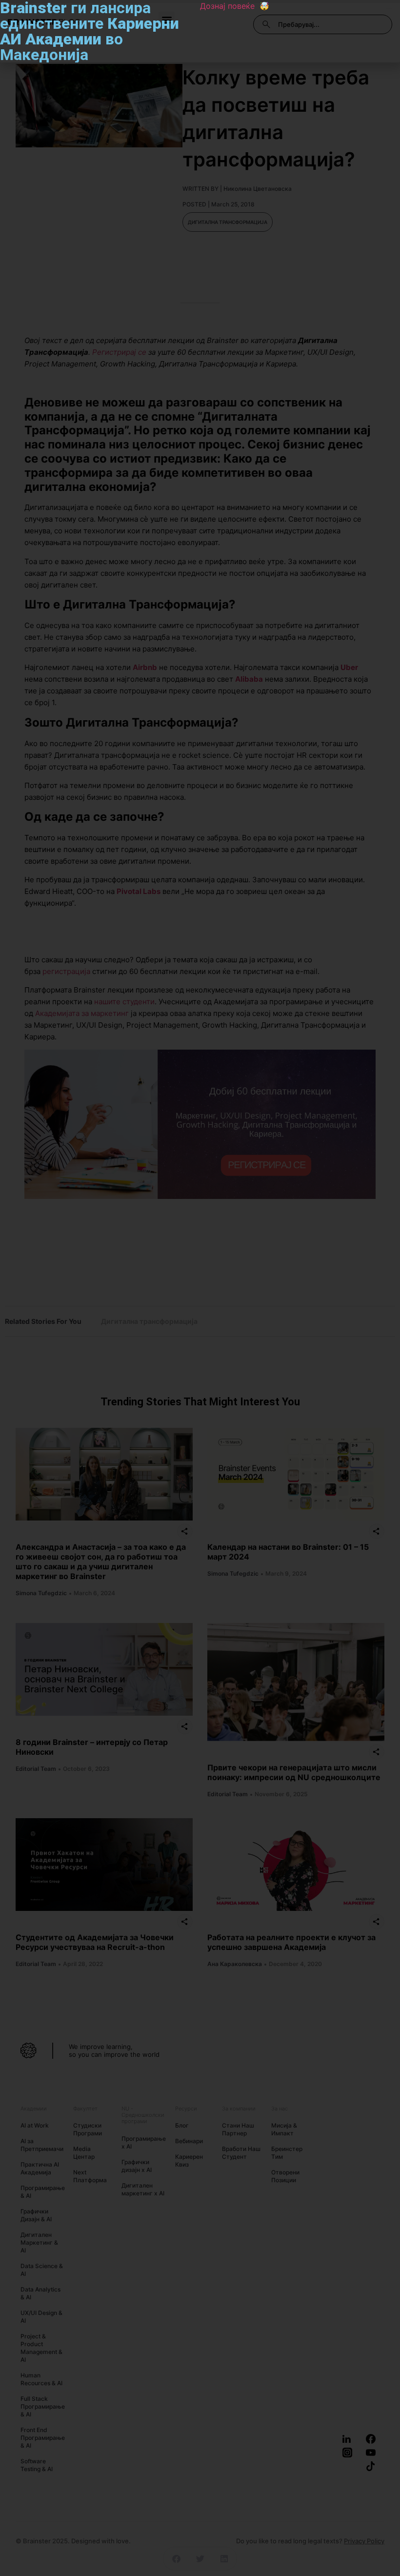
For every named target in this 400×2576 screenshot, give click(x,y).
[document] (200, 1288)
